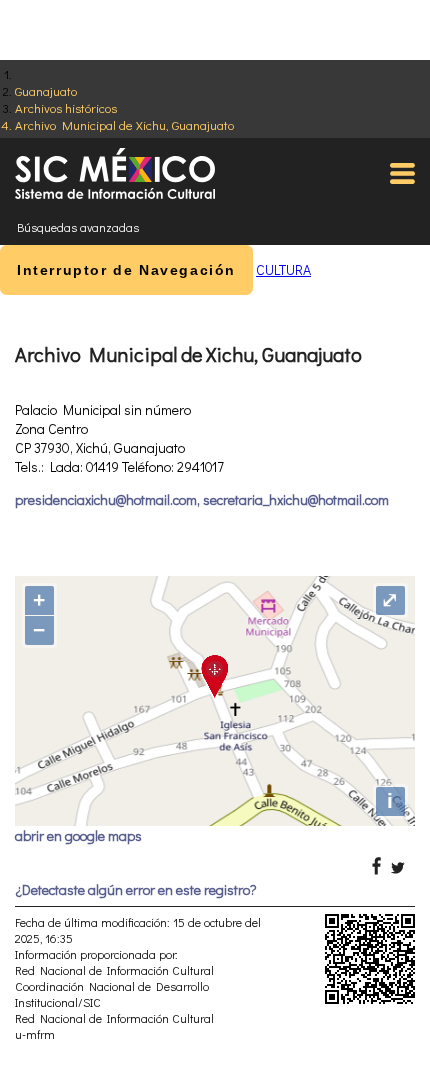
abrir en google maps (78, 835)
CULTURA (283, 269)
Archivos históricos (66, 107)
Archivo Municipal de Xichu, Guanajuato (124, 124)
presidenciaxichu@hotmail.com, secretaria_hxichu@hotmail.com (202, 499)
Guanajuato (46, 90)
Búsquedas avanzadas (78, 227)
